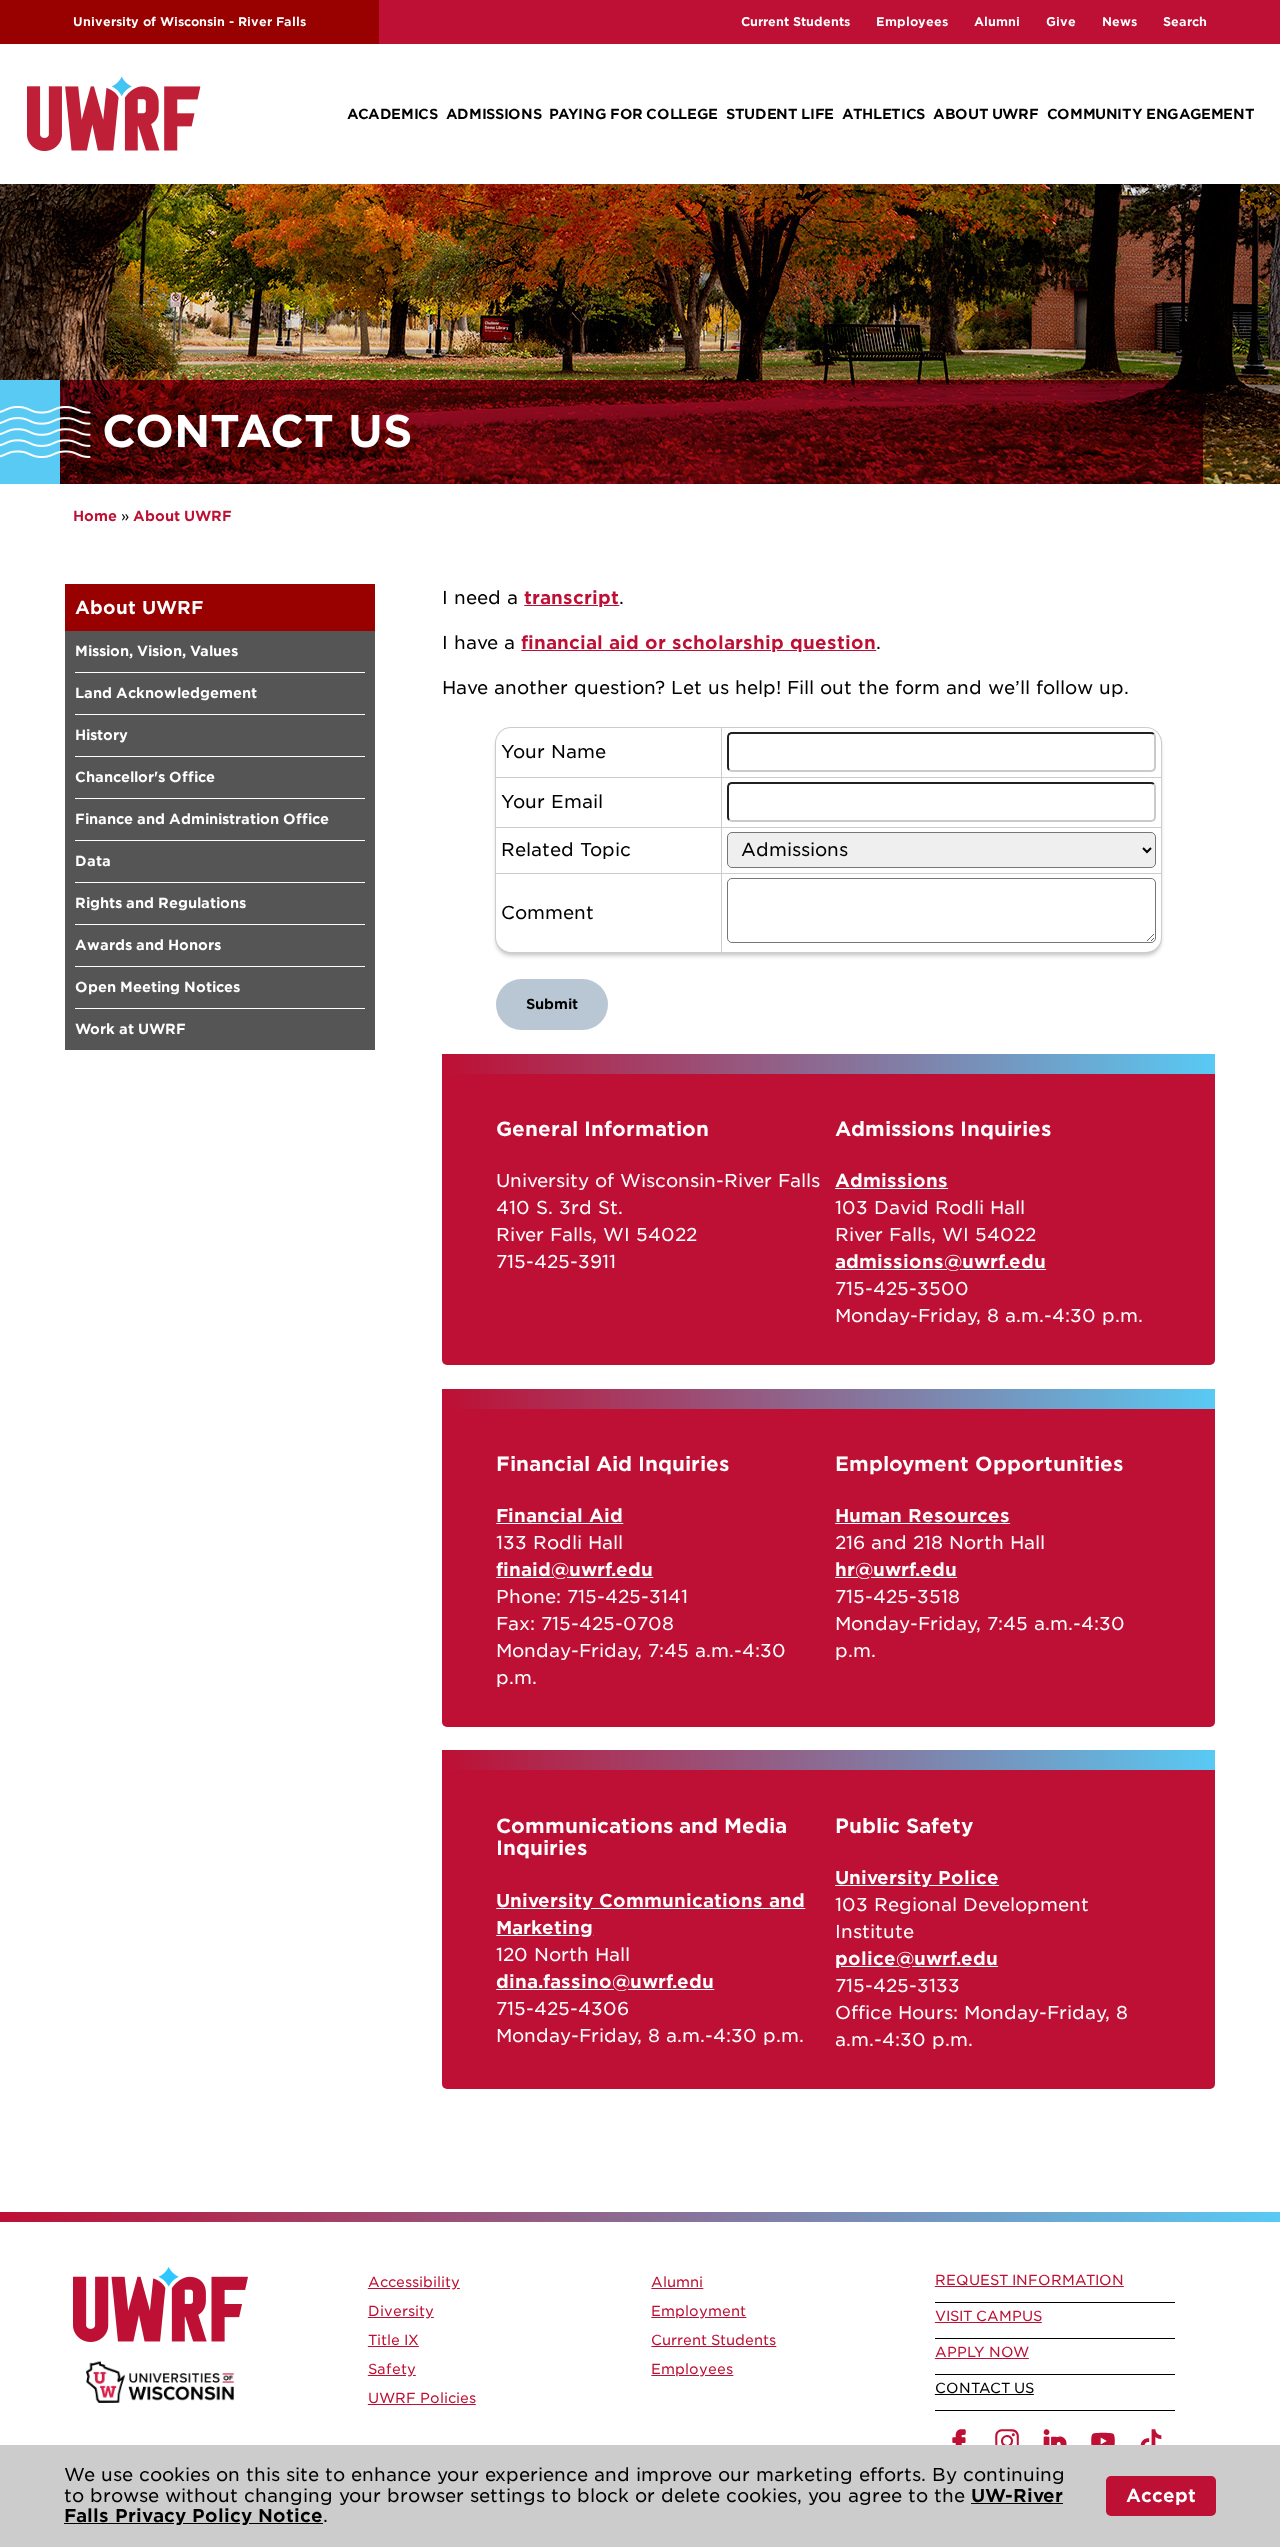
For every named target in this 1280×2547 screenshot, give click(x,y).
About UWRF (985, 114)
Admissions (493, 114)
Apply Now (982, 2352)
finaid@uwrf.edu (574, 1569)
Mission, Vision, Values (156, 651)
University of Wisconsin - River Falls (189, 21)
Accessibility (414, 2282)
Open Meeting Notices (157, 987)
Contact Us (984, 2388)
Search (1185, 21)
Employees (912, 21)
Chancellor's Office (145, 777)
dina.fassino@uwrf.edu (605, 1981)
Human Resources (922, 1515)
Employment (698, 2311)
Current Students (795, 21)
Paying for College (633, 114)
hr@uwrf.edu (896, 1569)
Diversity (401, 2311)
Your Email (552, 802)
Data (93, 861)
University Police (917, 1877)
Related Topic (566, 850)
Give (1061, 21)
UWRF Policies (422, 2398)
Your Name (553, 752)
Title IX (393, 2340)
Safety (392, 2369)
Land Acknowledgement (166, 693)
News (1119, 21)
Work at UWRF (130, 1029)
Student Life (780, 114)
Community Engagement (1151, 114)
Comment (547, 913)
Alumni (997, 21)
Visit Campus (988, 2316)
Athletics (883, 114)
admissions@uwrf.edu (940, 1261)
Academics (392, 114)
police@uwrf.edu (916, 1958)
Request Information (1029, 2280)
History (101, 735)
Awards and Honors (148, 945)
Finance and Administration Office (202, 819)
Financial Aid (559, 1515)
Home (95, 516)
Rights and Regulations (160, 903)
